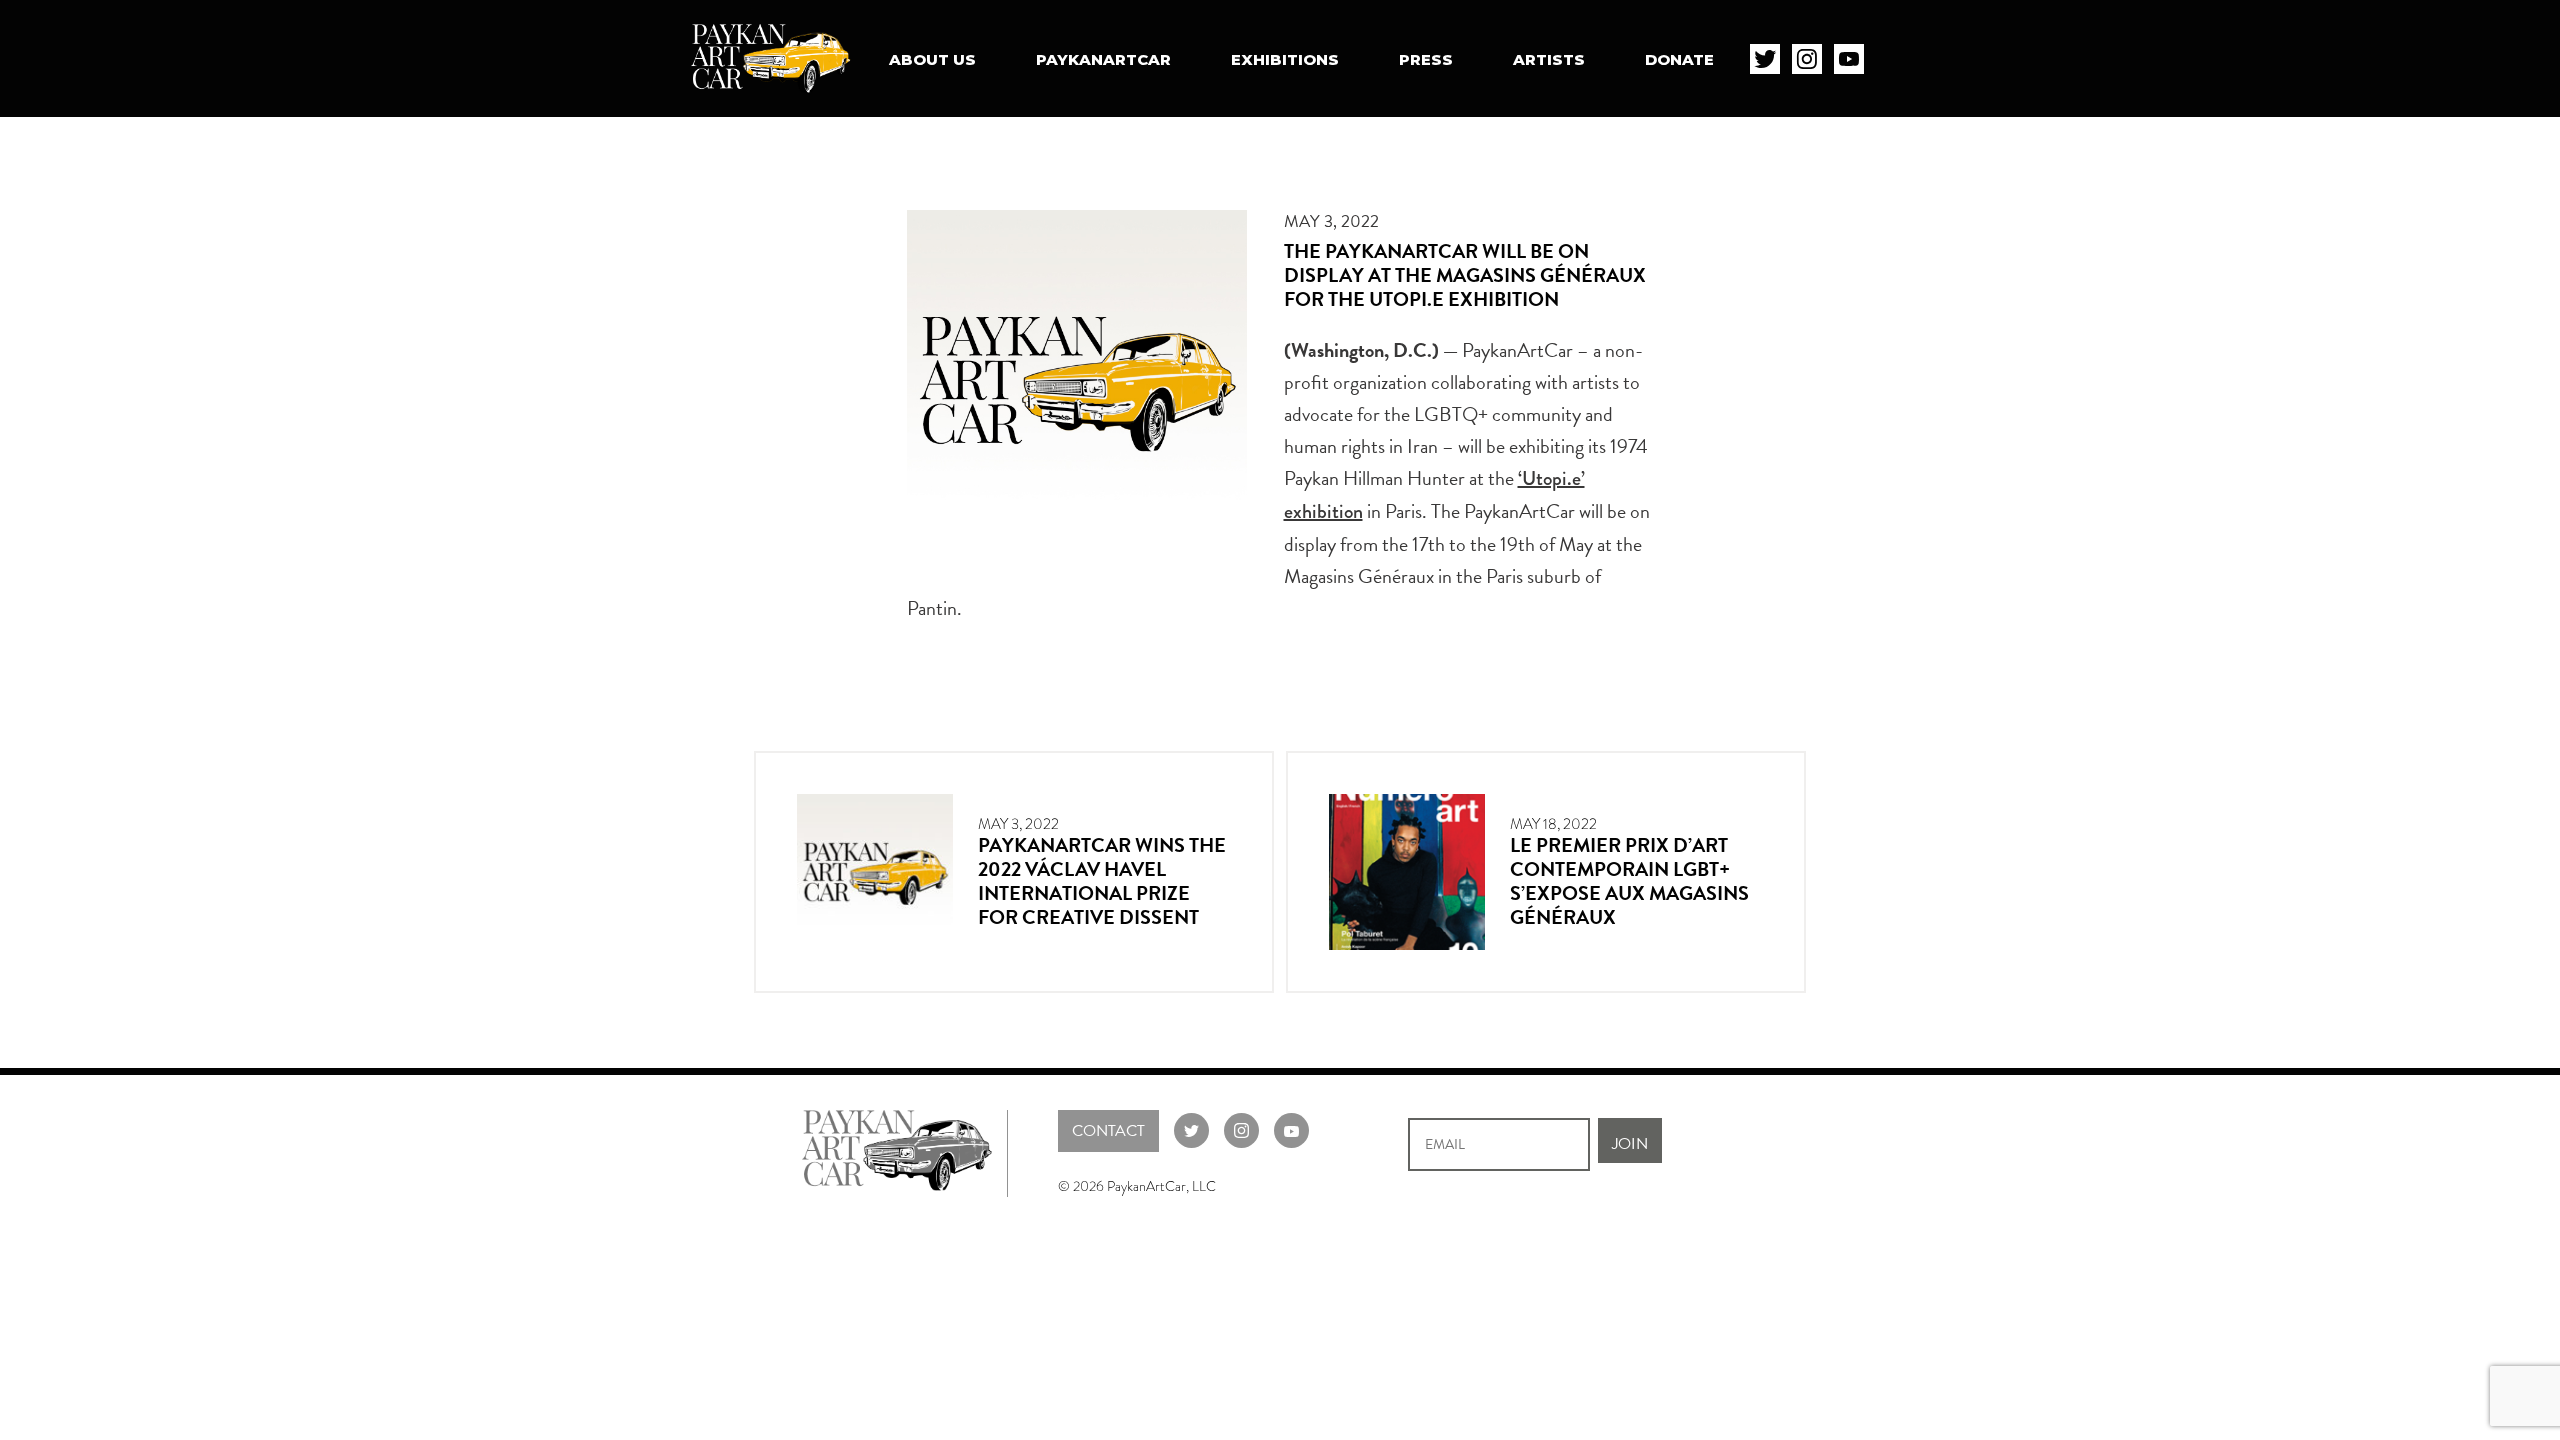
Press (1426, 59)
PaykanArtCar (1103, 59)
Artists (1549, 59)
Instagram (1807, 59)
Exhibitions (1285, 59)
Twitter (1765, 59)
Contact (1108, 1131)
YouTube (1849, 59)
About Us (932, 59)
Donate (1679, 59)
